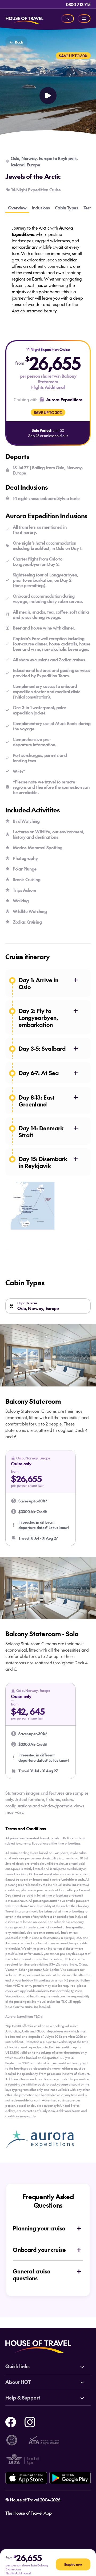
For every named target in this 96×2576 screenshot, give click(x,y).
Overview (17, 208)
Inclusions (41, 208)
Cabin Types (66, 208)
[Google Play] (70, 2478)
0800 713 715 (78, 4)
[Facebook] (11, 2421)
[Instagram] (30, 2421)
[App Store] (26, 2478)
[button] (41, 1498)
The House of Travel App (29, 2513)
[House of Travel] (25, 19)
